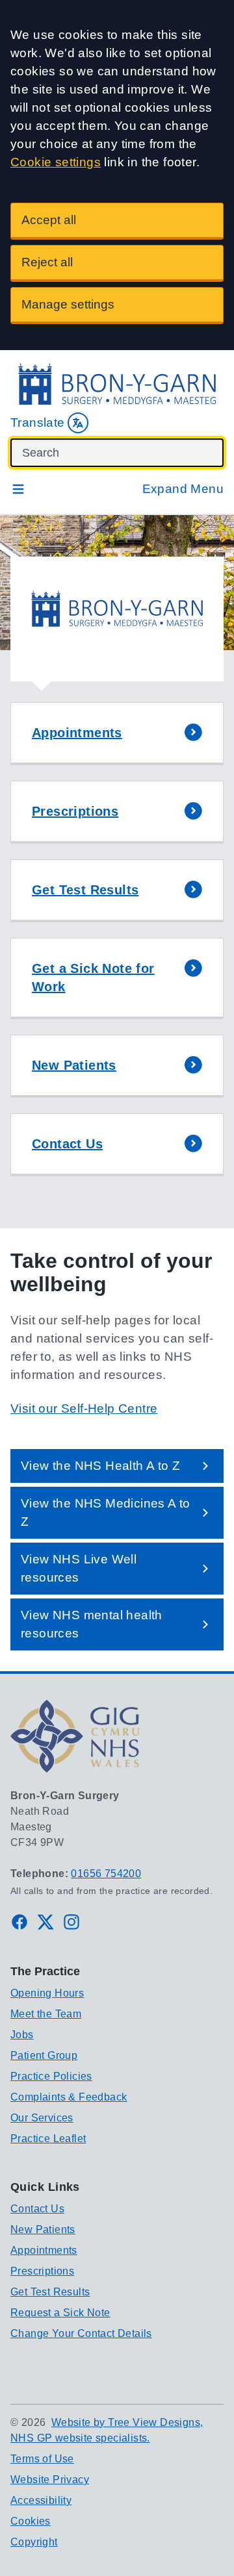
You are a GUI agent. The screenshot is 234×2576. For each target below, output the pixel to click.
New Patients (43, 2229)
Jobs (22, 2035)
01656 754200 (106, 1874)
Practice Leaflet (48, 2139)
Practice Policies (51, 2076)
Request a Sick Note (60, 2313)
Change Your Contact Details (81, 2333)
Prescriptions (42, 2271)
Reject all (47, 262)
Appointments (44, 2250)
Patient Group (44, 2055)
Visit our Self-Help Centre (84, 1408)
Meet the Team (46, 2014)
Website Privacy (50, 2480)
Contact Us (37, 2209)
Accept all (49, 220)
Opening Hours (47, 1993)
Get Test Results (50, 2292)
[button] (117, 734)
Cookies (31, 2521)
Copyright (34, 2542)
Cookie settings (56, 162)
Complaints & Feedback (69, 2097)
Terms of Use (42, 2459)
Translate (38, 423)
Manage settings (68, 304)
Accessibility (41, 2500)
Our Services (42, 2118)
